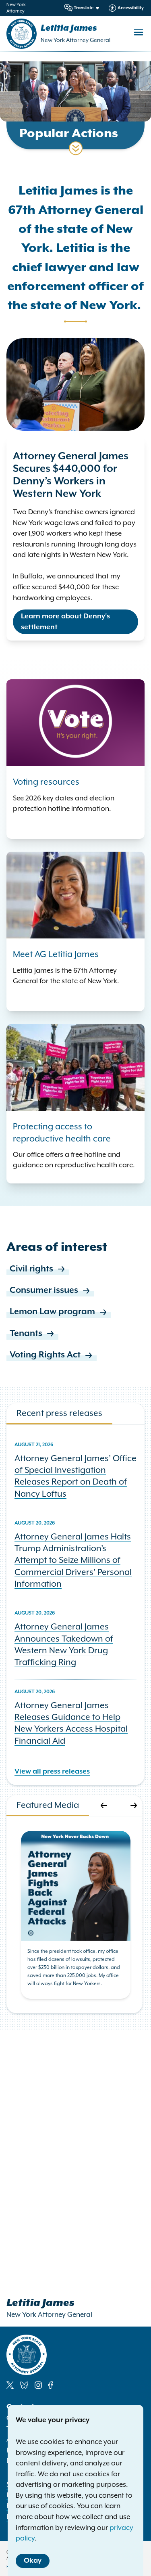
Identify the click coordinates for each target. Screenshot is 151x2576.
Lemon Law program (52, 1312)
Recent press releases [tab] (59, 1413)
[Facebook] (51, 2385)
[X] (10, 2385)
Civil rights (31, 1269)
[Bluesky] (24, 2385)
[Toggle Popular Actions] (76, 148)
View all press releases (52, 1772)
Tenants (26, 1334)
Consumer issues (44, 1290)
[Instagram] (38, 2385)
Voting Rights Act (45, 1355)
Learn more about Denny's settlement (65, 622)
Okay (33, 2561)
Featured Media (48, 1805)
